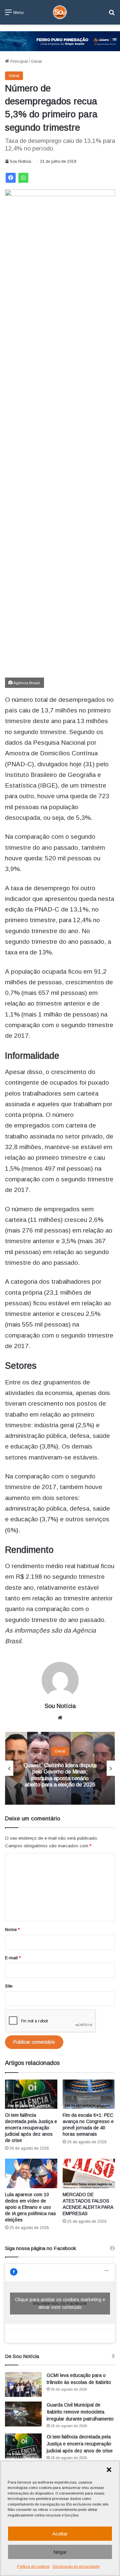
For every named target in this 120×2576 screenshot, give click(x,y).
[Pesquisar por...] (112, 15)
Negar (60, 2552)
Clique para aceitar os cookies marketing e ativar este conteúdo (60, 2303)
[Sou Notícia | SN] (60, 12)
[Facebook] (11, 178)
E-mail (13, 1958)
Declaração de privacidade (76, 2566)
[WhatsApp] (23, 178)
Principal (18, 61)
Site (9, 1986)
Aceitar (60, 2534)
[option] (60, 1768)
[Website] (60, 1718)
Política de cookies (33, 2566)
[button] (109, 2470)
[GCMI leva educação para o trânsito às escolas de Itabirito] (23, 2384)
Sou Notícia (20, 161)
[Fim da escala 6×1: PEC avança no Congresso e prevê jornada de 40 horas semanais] (89, 2094)
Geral (36, 61)
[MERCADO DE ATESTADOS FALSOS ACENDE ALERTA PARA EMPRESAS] (89, 2173)
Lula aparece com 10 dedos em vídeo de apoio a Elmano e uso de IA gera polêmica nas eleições (30, 2207)
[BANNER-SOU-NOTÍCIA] (60, 41)
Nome (12, 1930)
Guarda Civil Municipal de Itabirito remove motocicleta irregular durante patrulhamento (80, 2412)
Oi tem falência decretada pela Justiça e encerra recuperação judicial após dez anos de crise (31, 2128)
